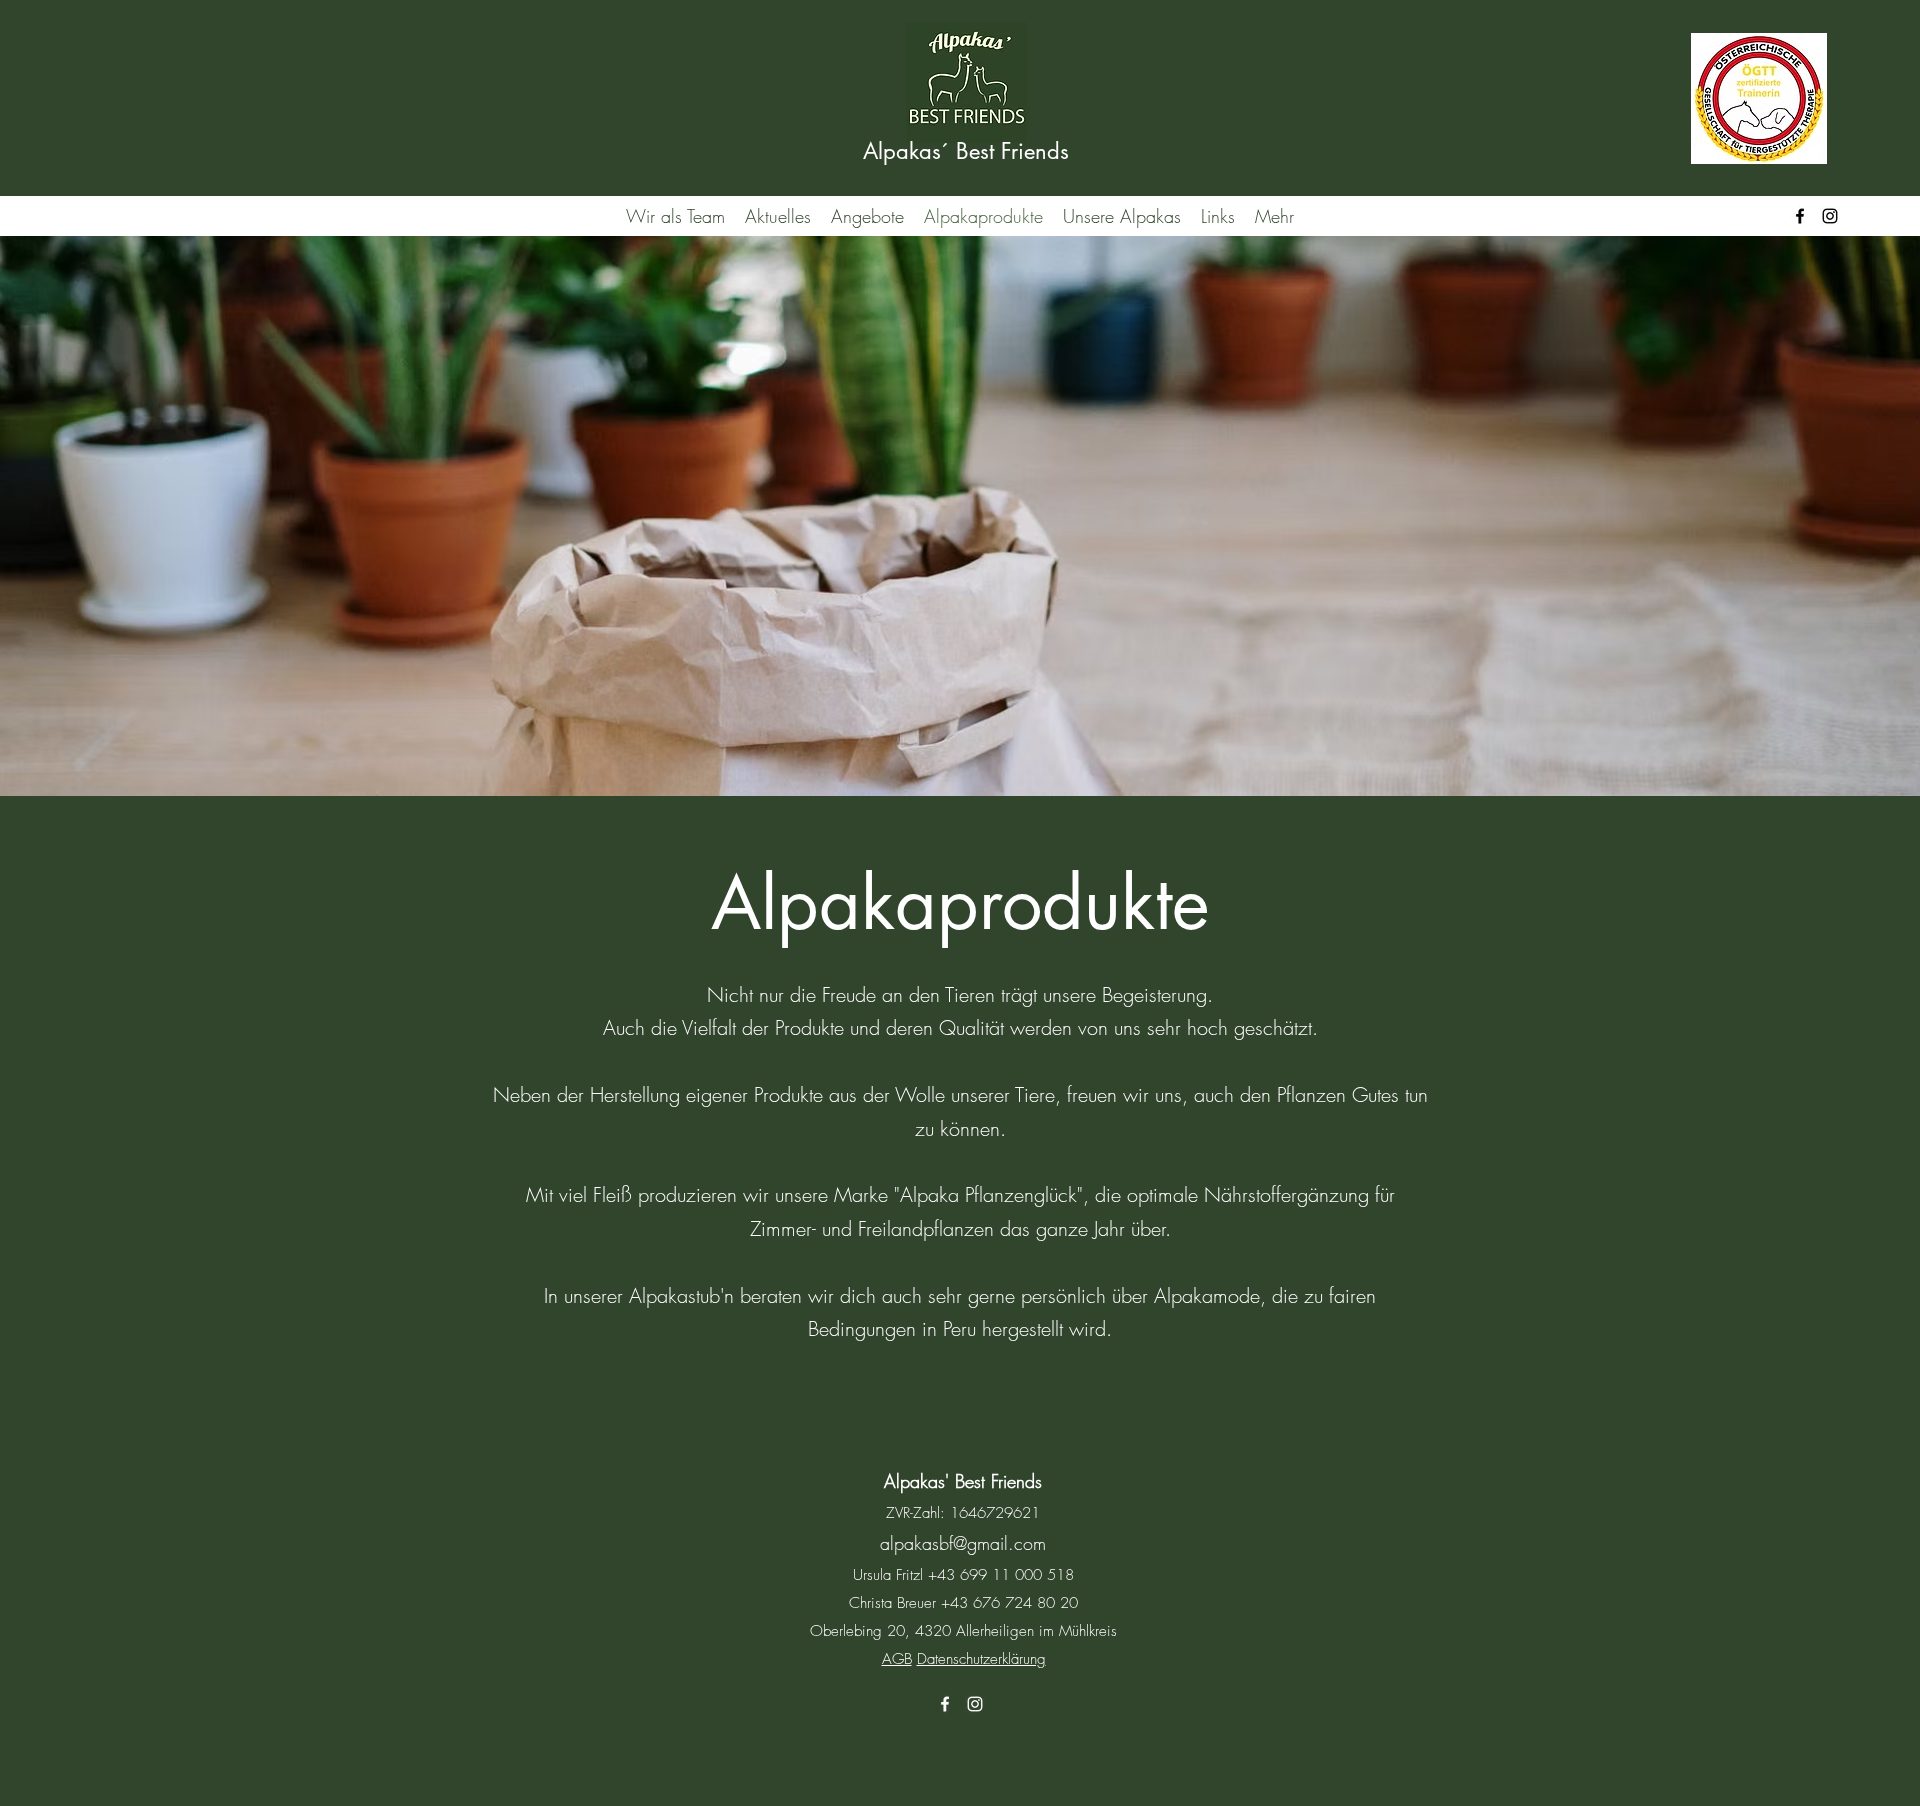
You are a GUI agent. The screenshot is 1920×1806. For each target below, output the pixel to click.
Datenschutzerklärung (981, 1659)
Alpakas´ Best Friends (966, 151)
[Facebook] (1800, 216)
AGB (897, 1659)
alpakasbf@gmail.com (963, 1543)
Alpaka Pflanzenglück (988, 1194)
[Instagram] (1830, 216)
